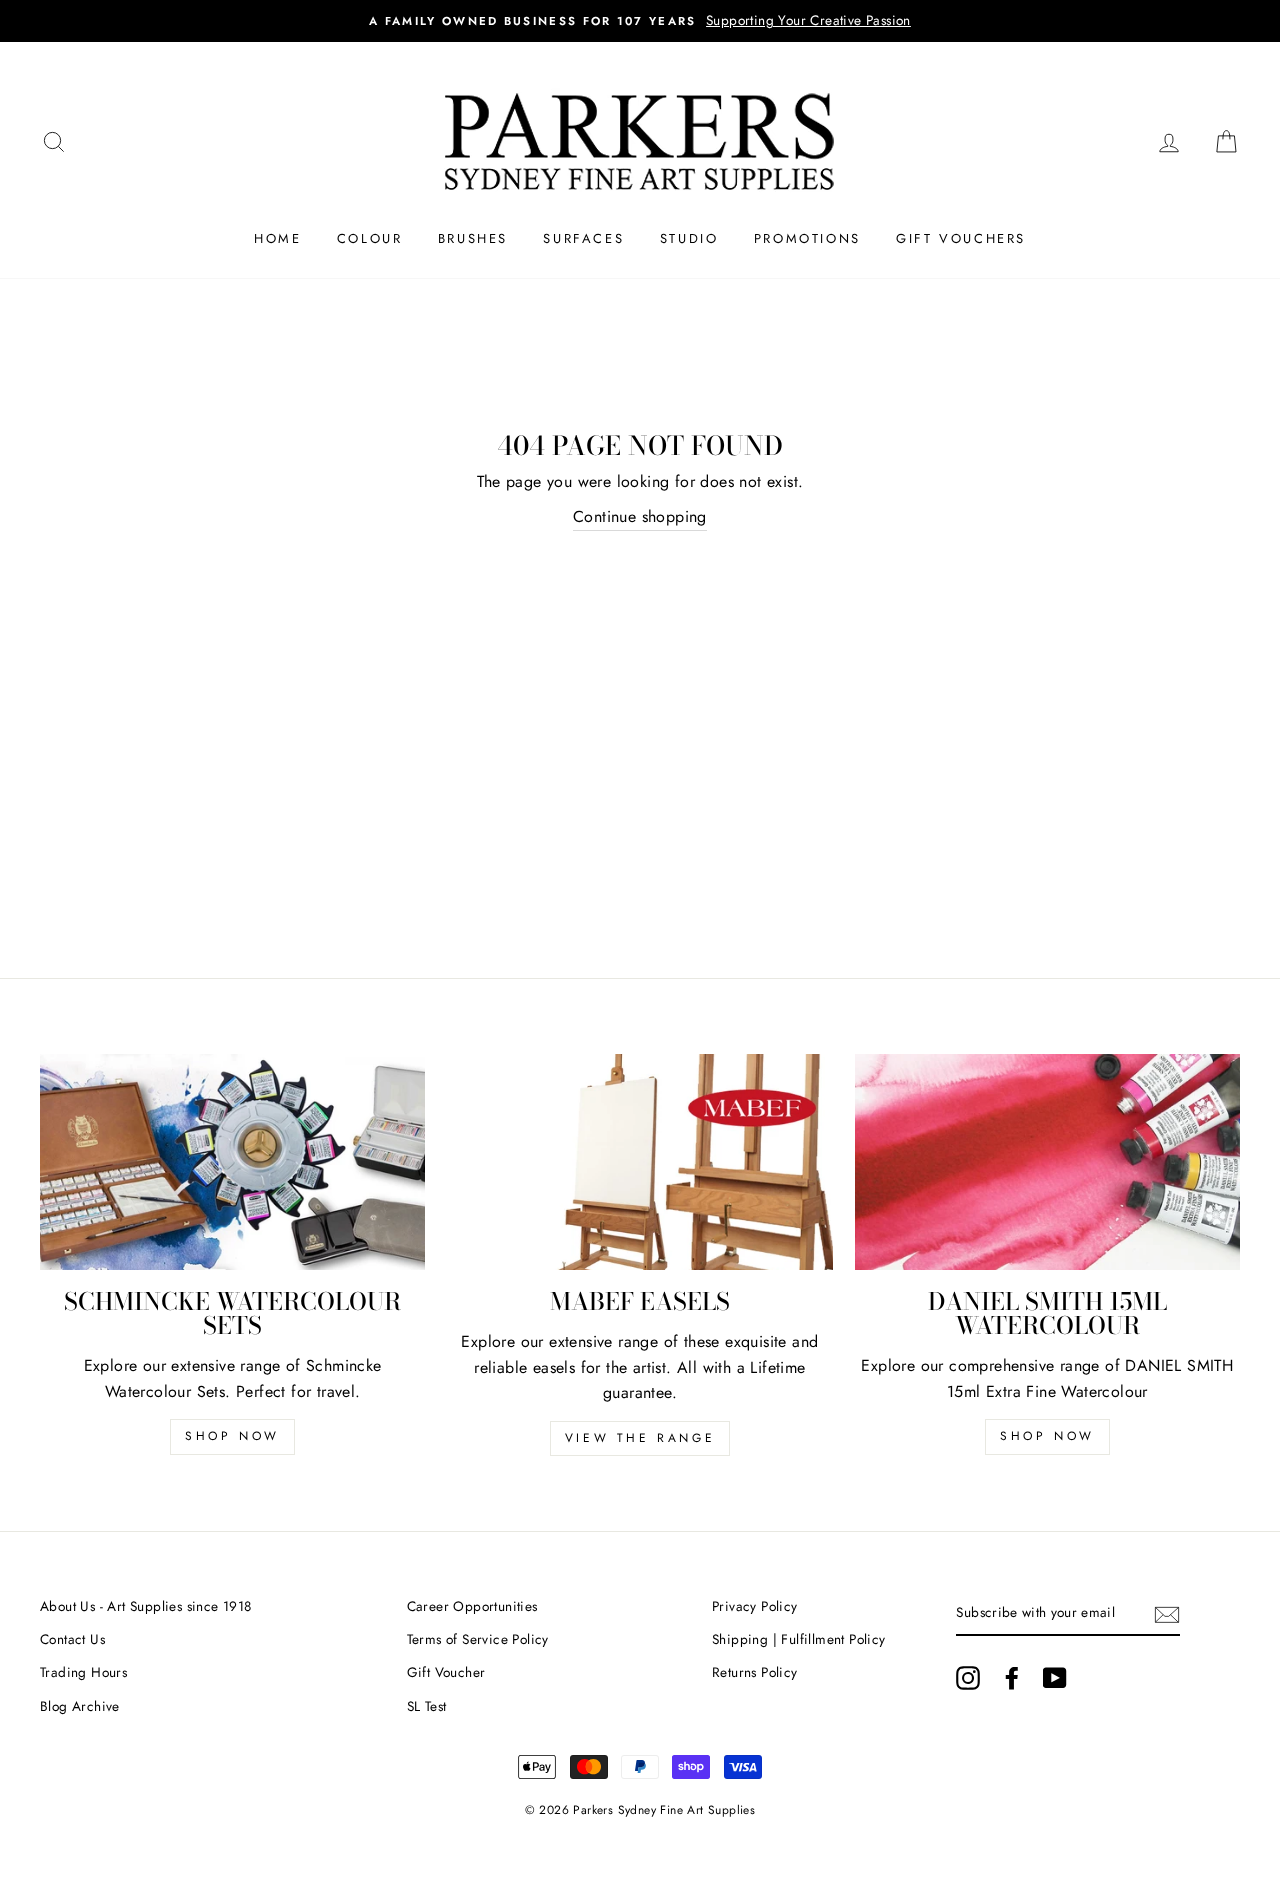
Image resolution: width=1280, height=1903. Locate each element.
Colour (370, 238)
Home (277, 238)
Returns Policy (755, 1672)
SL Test (427, 1706)
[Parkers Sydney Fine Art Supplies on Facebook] (1012, 1678)
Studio (689, 238)
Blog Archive (80, 1706)
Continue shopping (640, 516)
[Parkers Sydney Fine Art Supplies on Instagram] (968, 1678)
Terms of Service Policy (478, 1639)
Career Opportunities (472, 1606)
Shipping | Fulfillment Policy (799, 1639)
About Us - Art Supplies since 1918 (146, 1606)
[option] (640, 21)
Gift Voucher (446, 1672)
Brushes (473, 238)
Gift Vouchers (961, 238)
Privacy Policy (755, 1606)
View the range (640, 1438)
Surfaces (583, 238)
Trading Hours (83, 1672)
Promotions (807, 238)
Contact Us (72, 1639)
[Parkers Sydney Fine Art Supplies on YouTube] (1055, 1678)
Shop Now (232, 1436)
